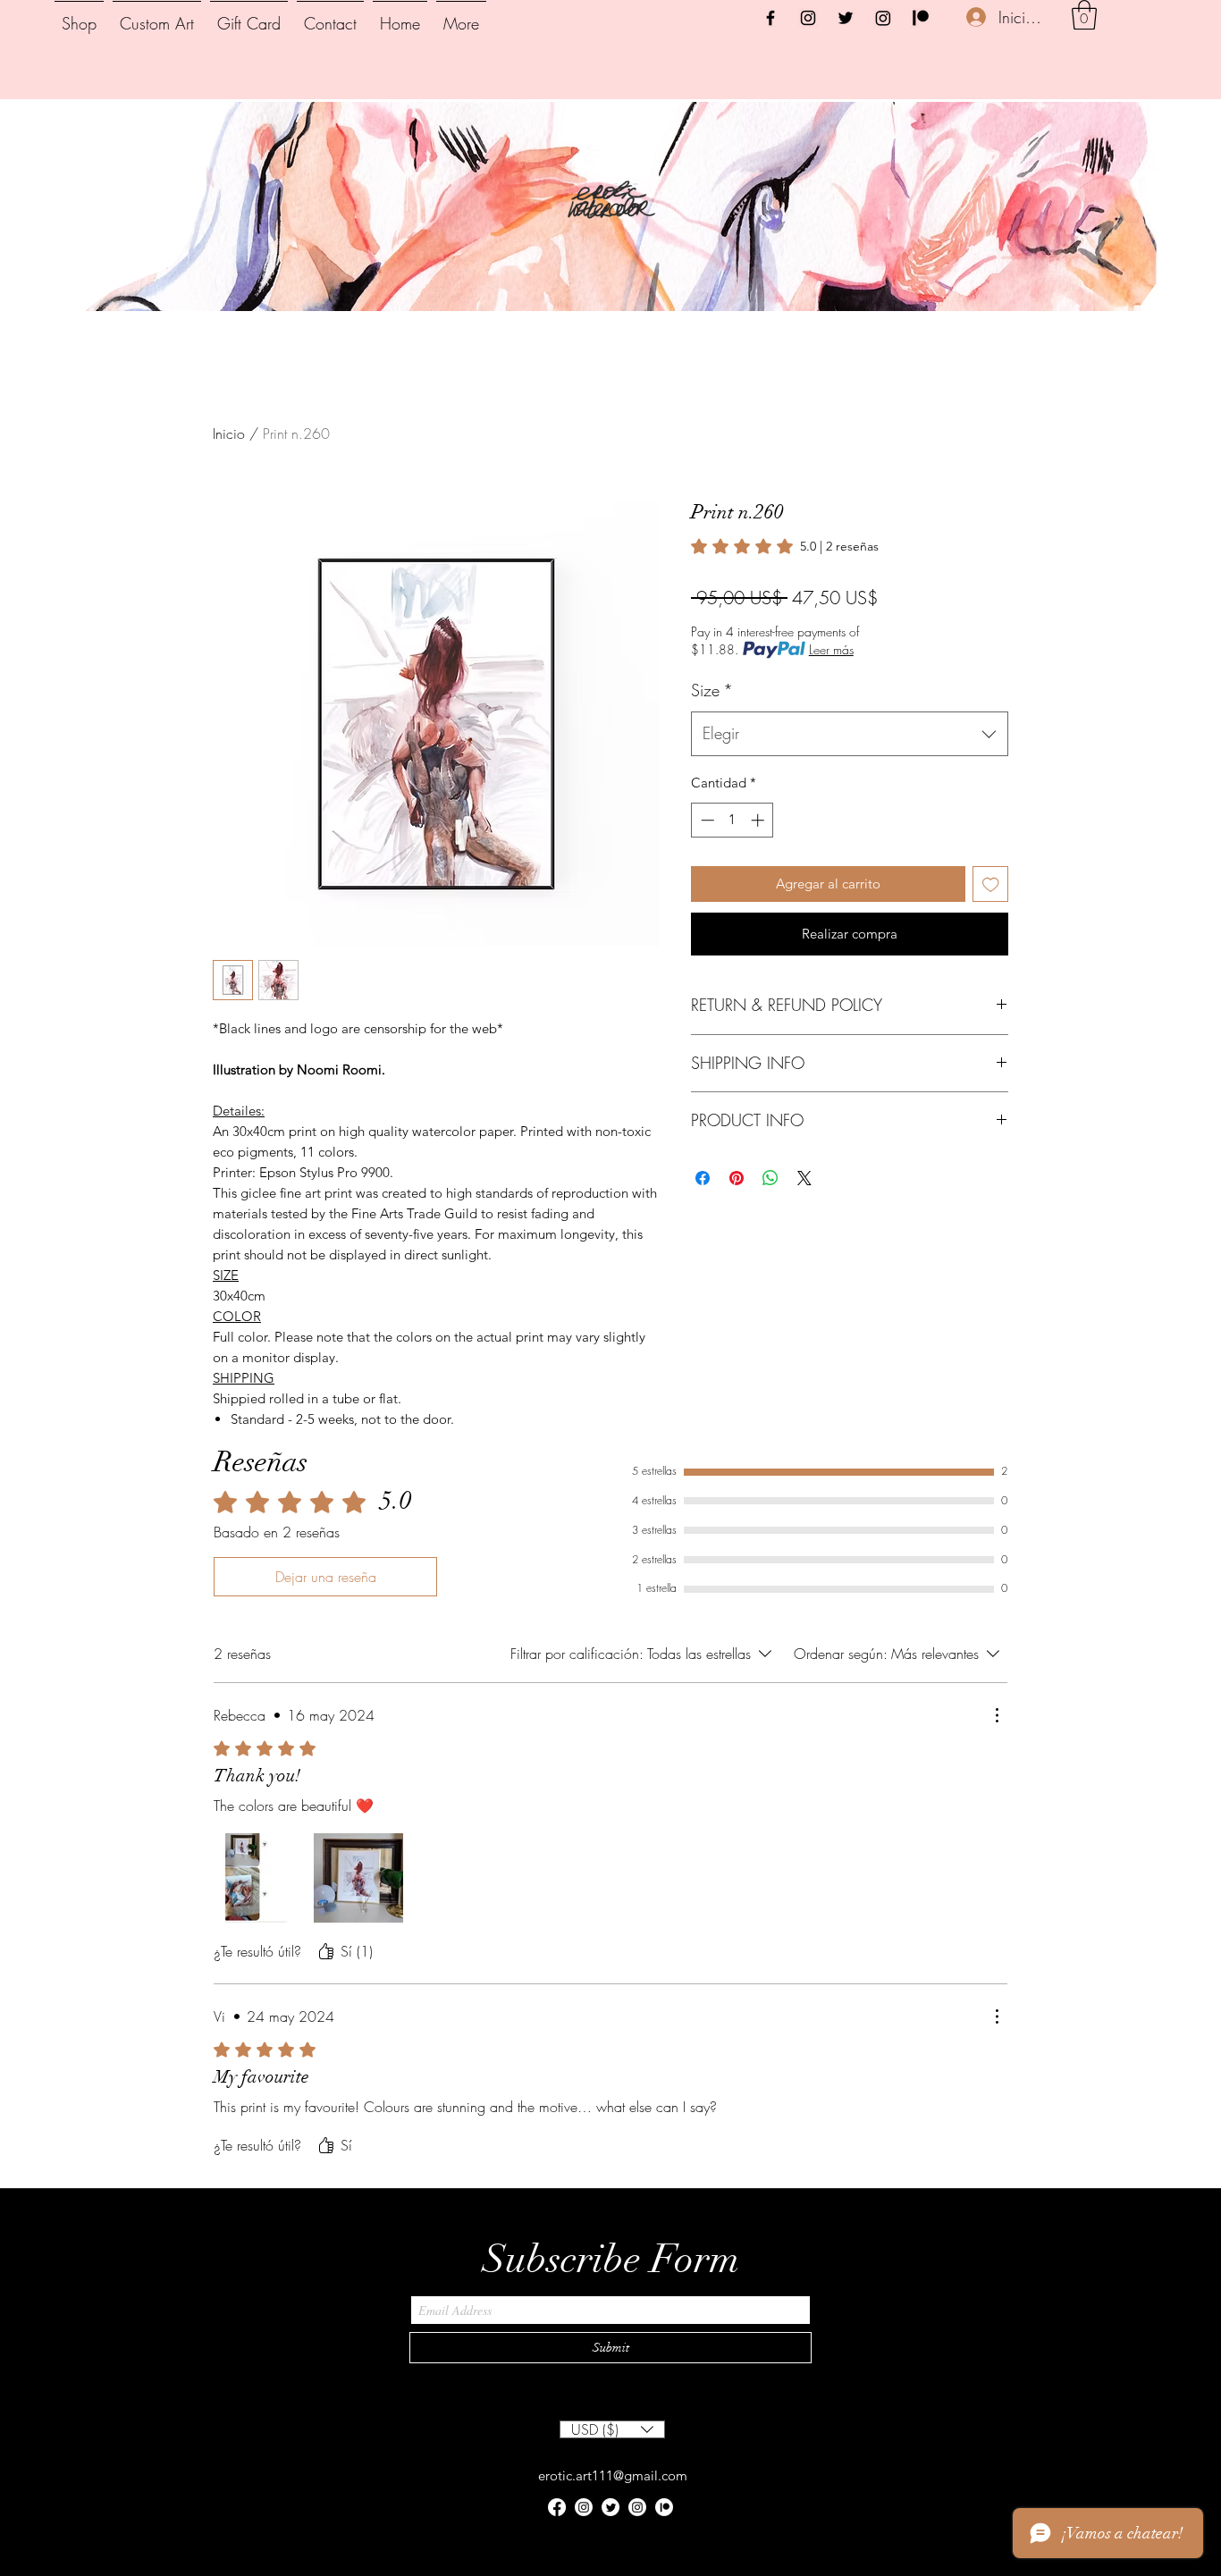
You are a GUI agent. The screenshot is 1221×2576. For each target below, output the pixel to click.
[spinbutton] (733, 820)
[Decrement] (706, 820)
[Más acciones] (997, 1715)
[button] (1084, 15)
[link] (785, 546)
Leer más (831, 649)
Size (712, 690)
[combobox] (850, 734)
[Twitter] (846, 18)
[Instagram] (808, 18)
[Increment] (759, 820)
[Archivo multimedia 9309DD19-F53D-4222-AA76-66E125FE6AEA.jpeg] (358, 1878)
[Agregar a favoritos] (991, 884)
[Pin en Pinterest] (737, 1178)
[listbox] (612, 2429)
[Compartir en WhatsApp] (770, 1178)
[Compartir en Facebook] (703, 1178)
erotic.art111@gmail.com (613, 2475)
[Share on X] (804, 1178)
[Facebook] (770, 18)
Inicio (229, 434)
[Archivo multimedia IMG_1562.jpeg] (258, 1878)
